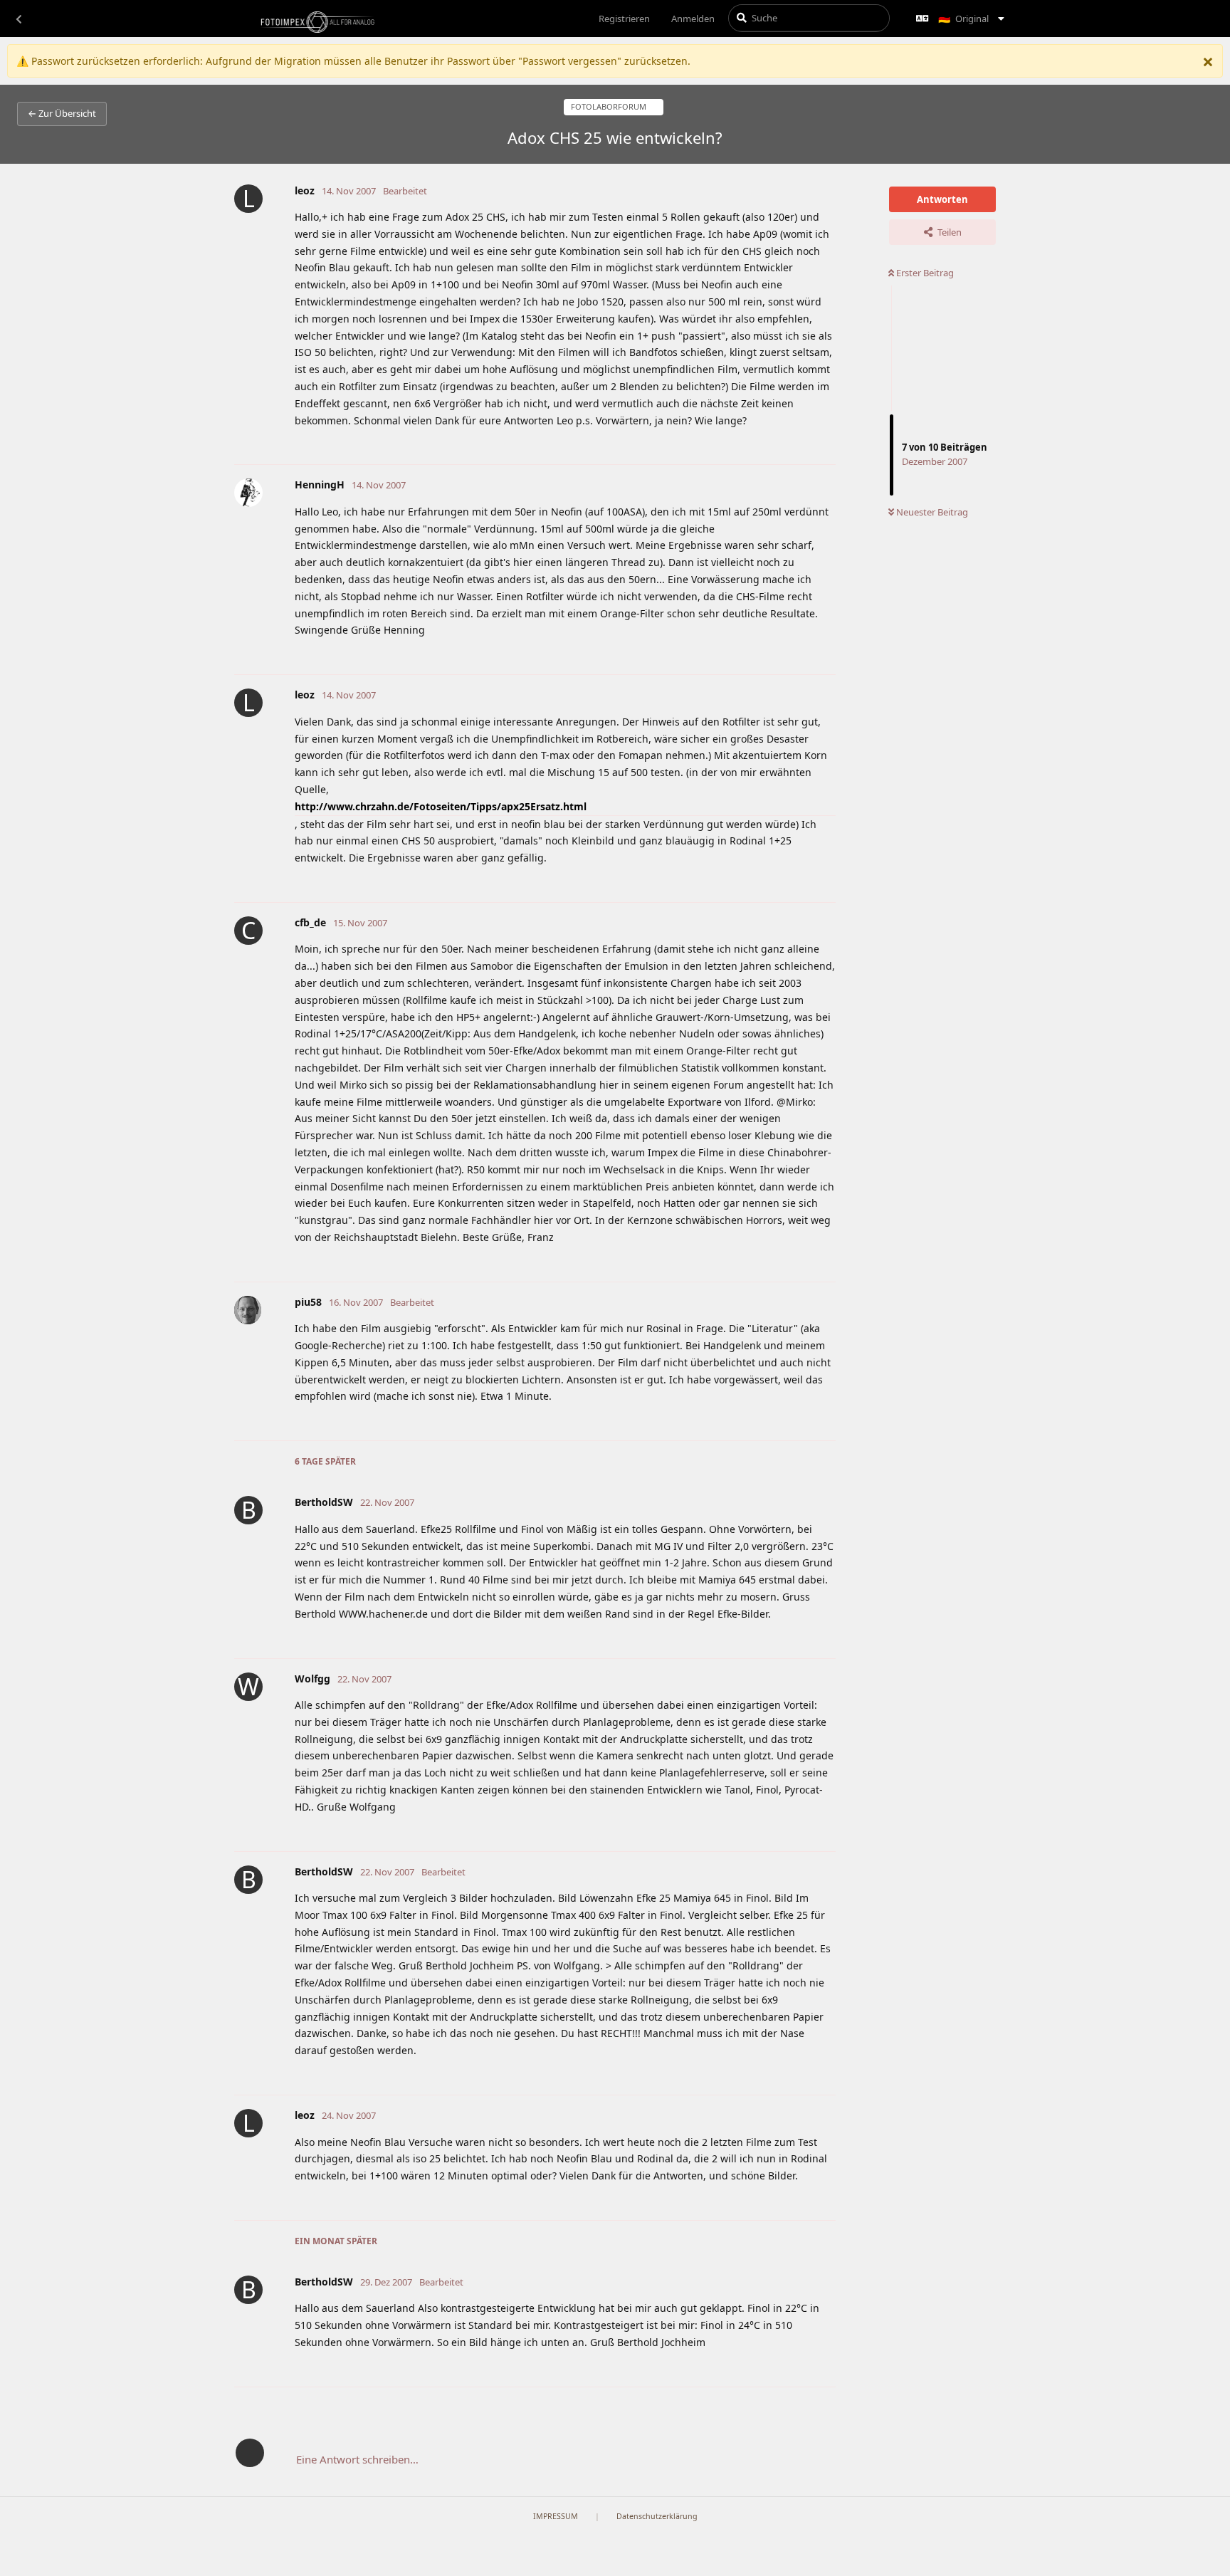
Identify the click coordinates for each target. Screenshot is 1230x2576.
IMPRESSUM (556, 2516)
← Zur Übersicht (62, 113)
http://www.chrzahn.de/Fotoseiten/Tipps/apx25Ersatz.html (441, 806)
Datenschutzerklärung (657, 2516)
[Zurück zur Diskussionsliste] (19, 19)
